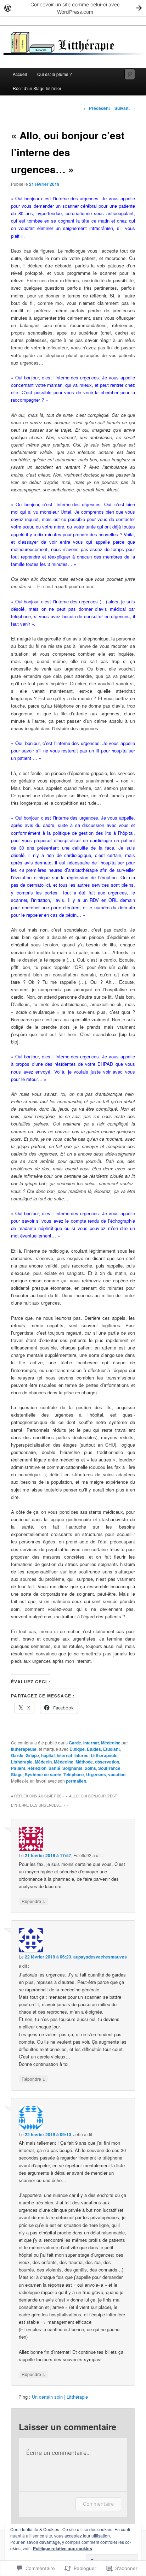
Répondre (33, 1901)
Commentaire (98, 2504)
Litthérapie (22, 1762)
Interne (82, 1755)
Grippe (32, 1755)
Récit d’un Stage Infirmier (37, 88)
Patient (18, 1768)
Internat (91, 1743)
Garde (75, 1743)
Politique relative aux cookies (63, 2548)
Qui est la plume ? (55, 74)
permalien (76, 1781)
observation (107, 1762)
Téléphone (74, 1774)
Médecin (43, 1762)
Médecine (111, 1743)
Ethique (77, 1749)
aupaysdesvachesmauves (100, 1957)
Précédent (97, 108)
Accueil (20, 74)
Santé (54, 1768)
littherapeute (24, 1749)
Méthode (84, 1762)
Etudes (94, 1749)
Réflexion (37, 1768)
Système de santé (43, 1774)
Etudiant (111, 1749)
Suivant (125, 108)
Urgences (96, 1774)
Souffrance (109, 1768)
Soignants (72, 1768)
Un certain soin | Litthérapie (60, 2397)
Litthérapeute (104, 1755)
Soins (90, 1768)
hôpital (48, 1755)
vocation (117, 1774)
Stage (17, 1774)
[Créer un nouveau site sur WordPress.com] (73, 8)
